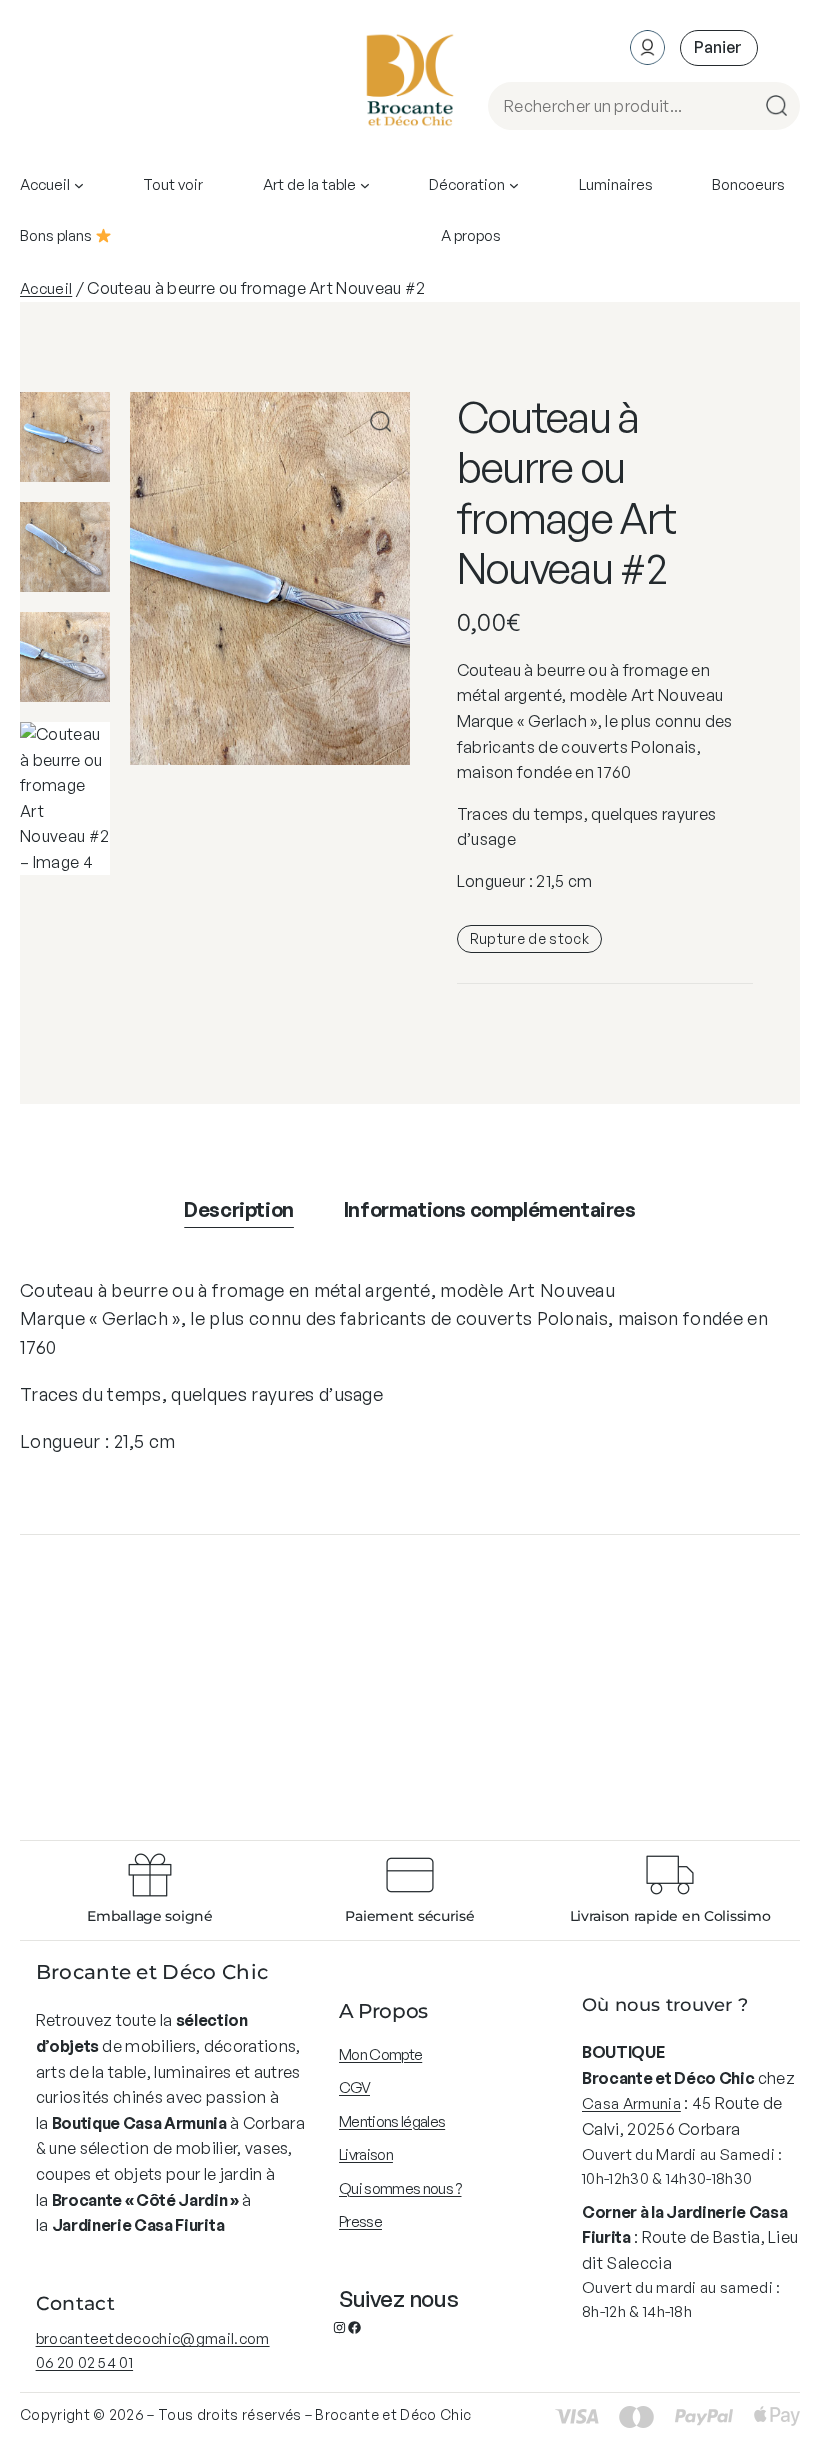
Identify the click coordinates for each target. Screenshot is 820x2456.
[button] (380, 421)
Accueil (46, 288)
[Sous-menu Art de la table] (365, 185)
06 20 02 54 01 (84, 2362)
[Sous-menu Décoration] (514, 185)
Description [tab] (239, 1209)
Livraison (366, 2154)
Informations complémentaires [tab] (490, 1209)
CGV (354, 2087)
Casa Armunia (631, 2103)
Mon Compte (380, 2054)
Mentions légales (392, 2121)
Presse (360, 2221)
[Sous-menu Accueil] (79, 185)
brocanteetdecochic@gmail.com (153, 2338)
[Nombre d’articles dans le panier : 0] (719, 47)
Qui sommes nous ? (400, 2188)
